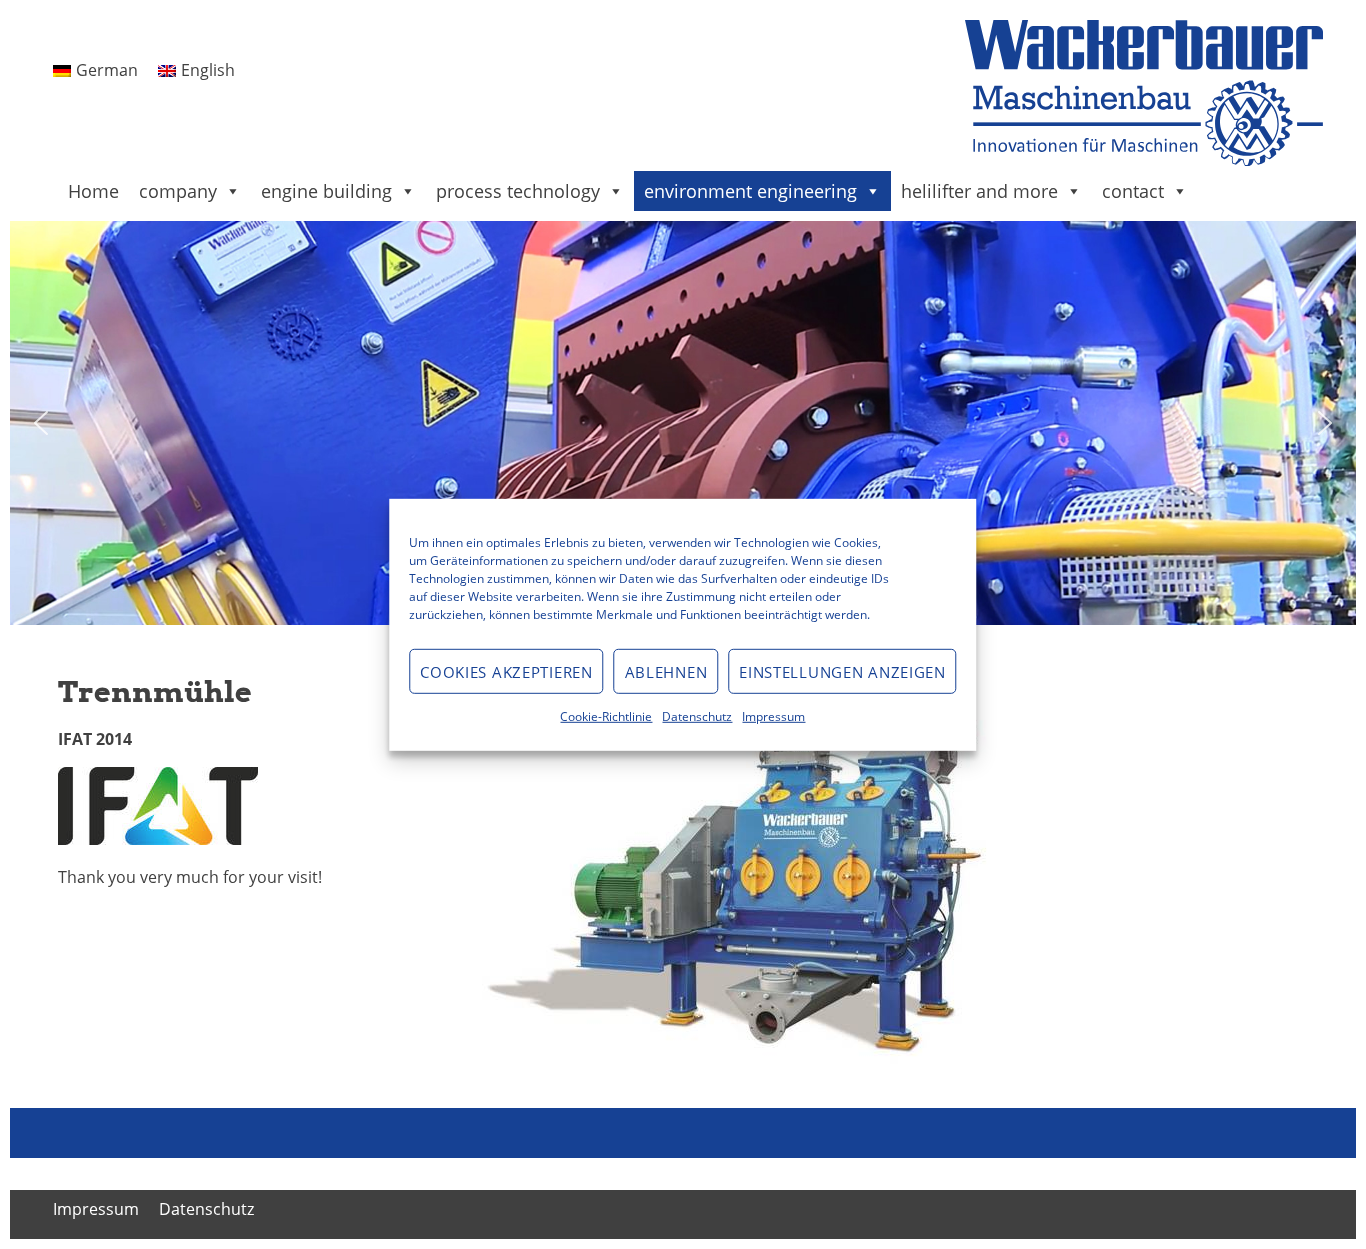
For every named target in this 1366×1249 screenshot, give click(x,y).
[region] (683, 423)
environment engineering (750, 191)
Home (93, 191)
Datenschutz (697, 715)
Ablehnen (666, 671)
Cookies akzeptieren (506, 671)
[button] (41, 423)
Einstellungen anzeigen (842, 671)
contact (1133, 191)
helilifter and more (979, 191)
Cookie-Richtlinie (606, 715)
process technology (518, 191)
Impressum (773, 715)
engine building (326, 191)
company (178, 191)
